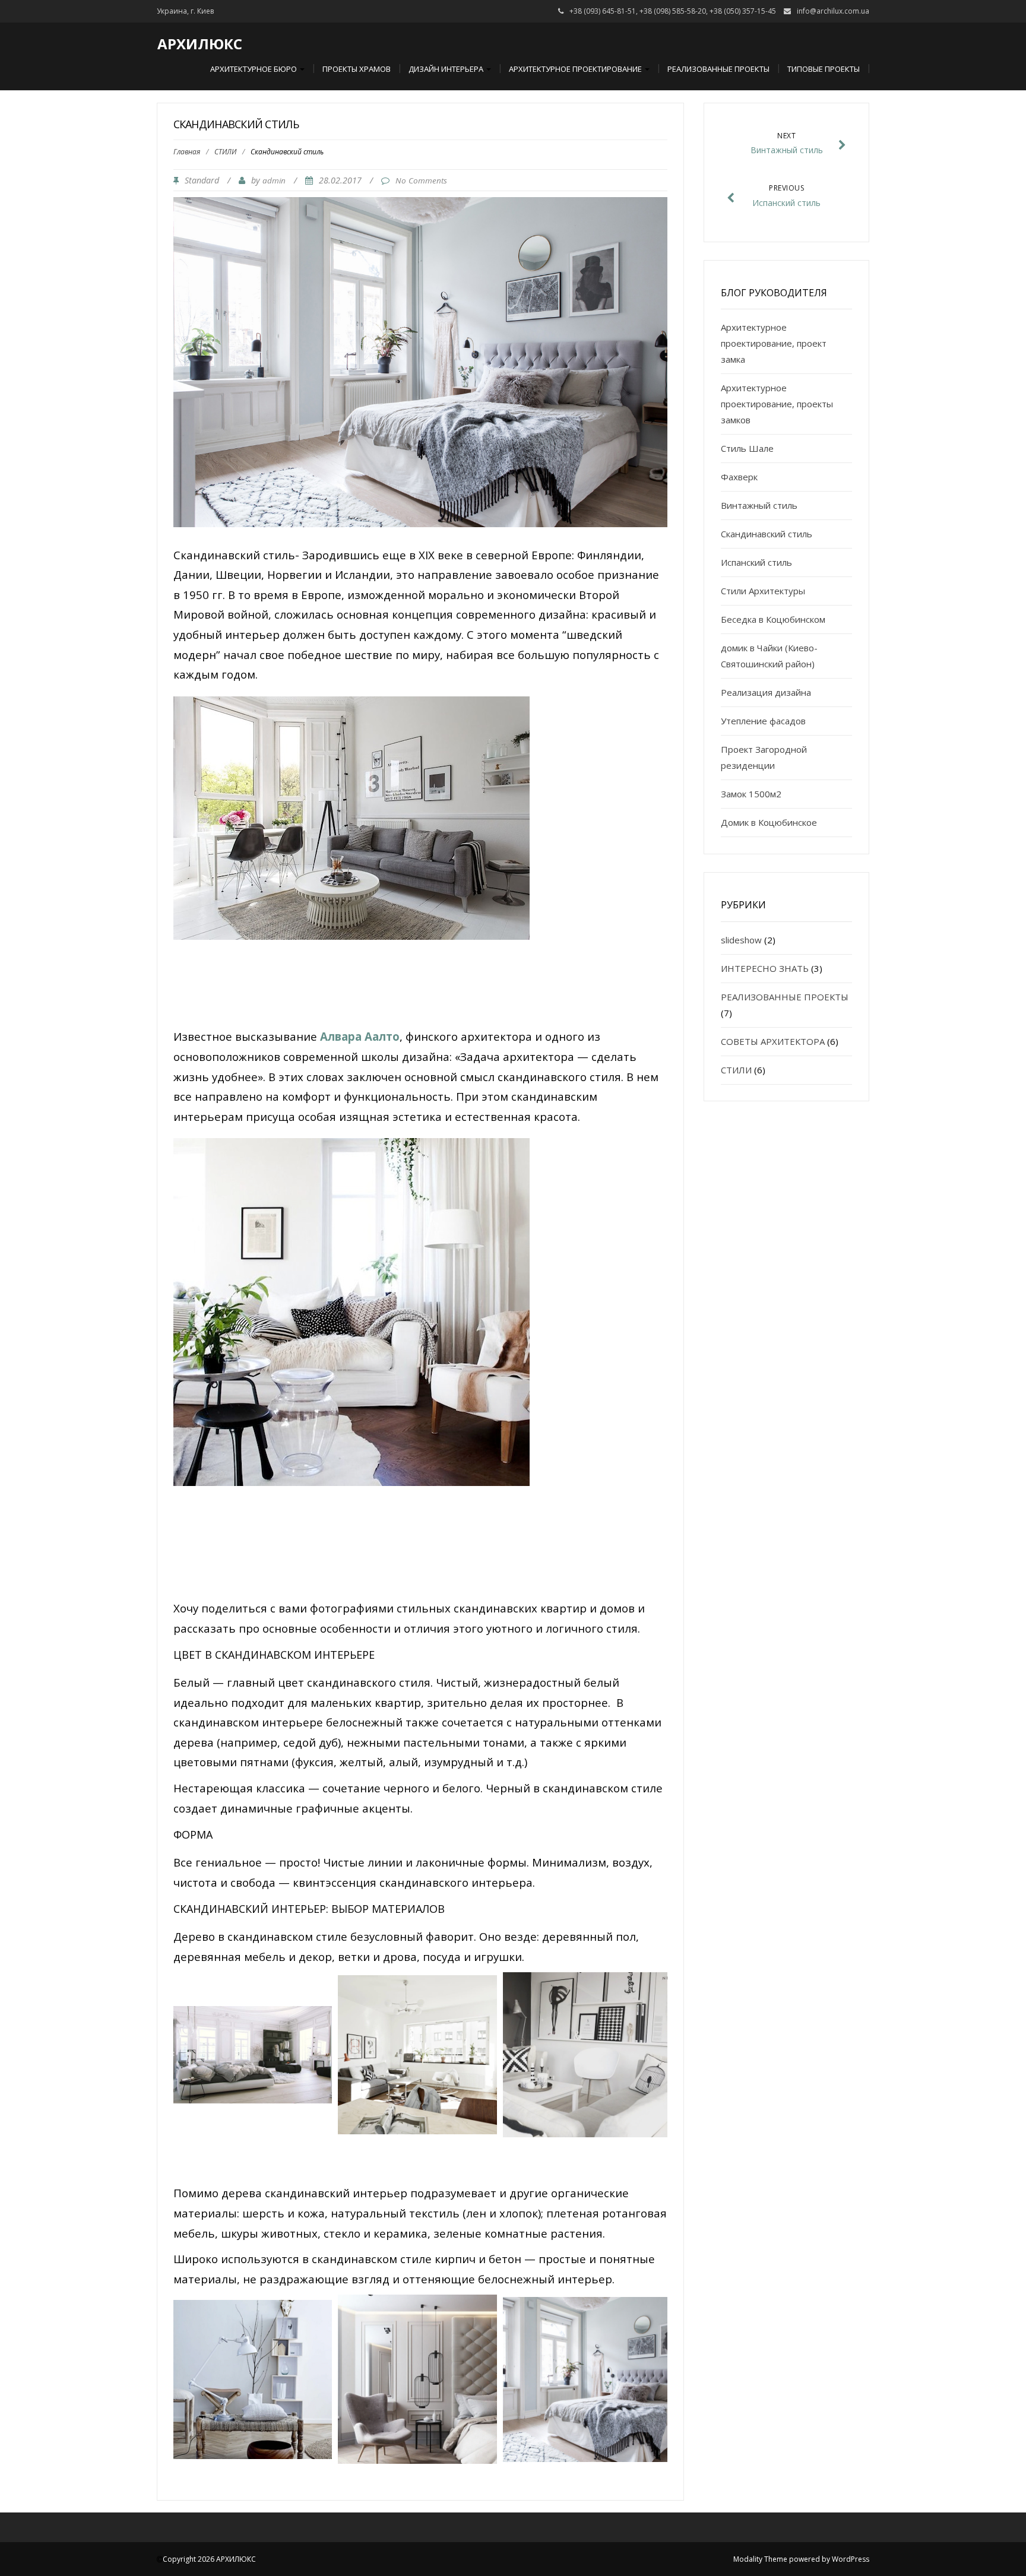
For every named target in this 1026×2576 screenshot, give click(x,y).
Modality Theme (760, 2559)
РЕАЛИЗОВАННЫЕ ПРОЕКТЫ (785, 997)
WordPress (851, 2559)
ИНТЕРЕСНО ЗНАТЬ (765, 968)
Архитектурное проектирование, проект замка (774, 343)
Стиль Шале (747, 448)
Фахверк (739, 477)
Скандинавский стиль (767, 534)
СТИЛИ (225, 152)
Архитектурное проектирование (576, 69)
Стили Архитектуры (763, 591)
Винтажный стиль (759, 505)
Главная (187, 152)
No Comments (421, 180)
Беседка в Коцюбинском (773, 619)
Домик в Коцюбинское (769, 822)
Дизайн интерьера (447, 69)
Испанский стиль (756, 562)
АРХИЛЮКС (200, 44)
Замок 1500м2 (751, 794)
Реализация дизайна (766, 692)
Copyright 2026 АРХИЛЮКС (209, 2559)
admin (274, 180)
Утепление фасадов (763, 721)
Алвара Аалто (360, 1036)
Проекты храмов (357, 69)
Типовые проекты (824, 69)
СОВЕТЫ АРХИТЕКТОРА (773, 1041)
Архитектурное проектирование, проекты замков (777, 404)
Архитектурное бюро (254, 69)
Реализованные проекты (718, 69)
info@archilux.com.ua (833, 11)
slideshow (741, 940)
